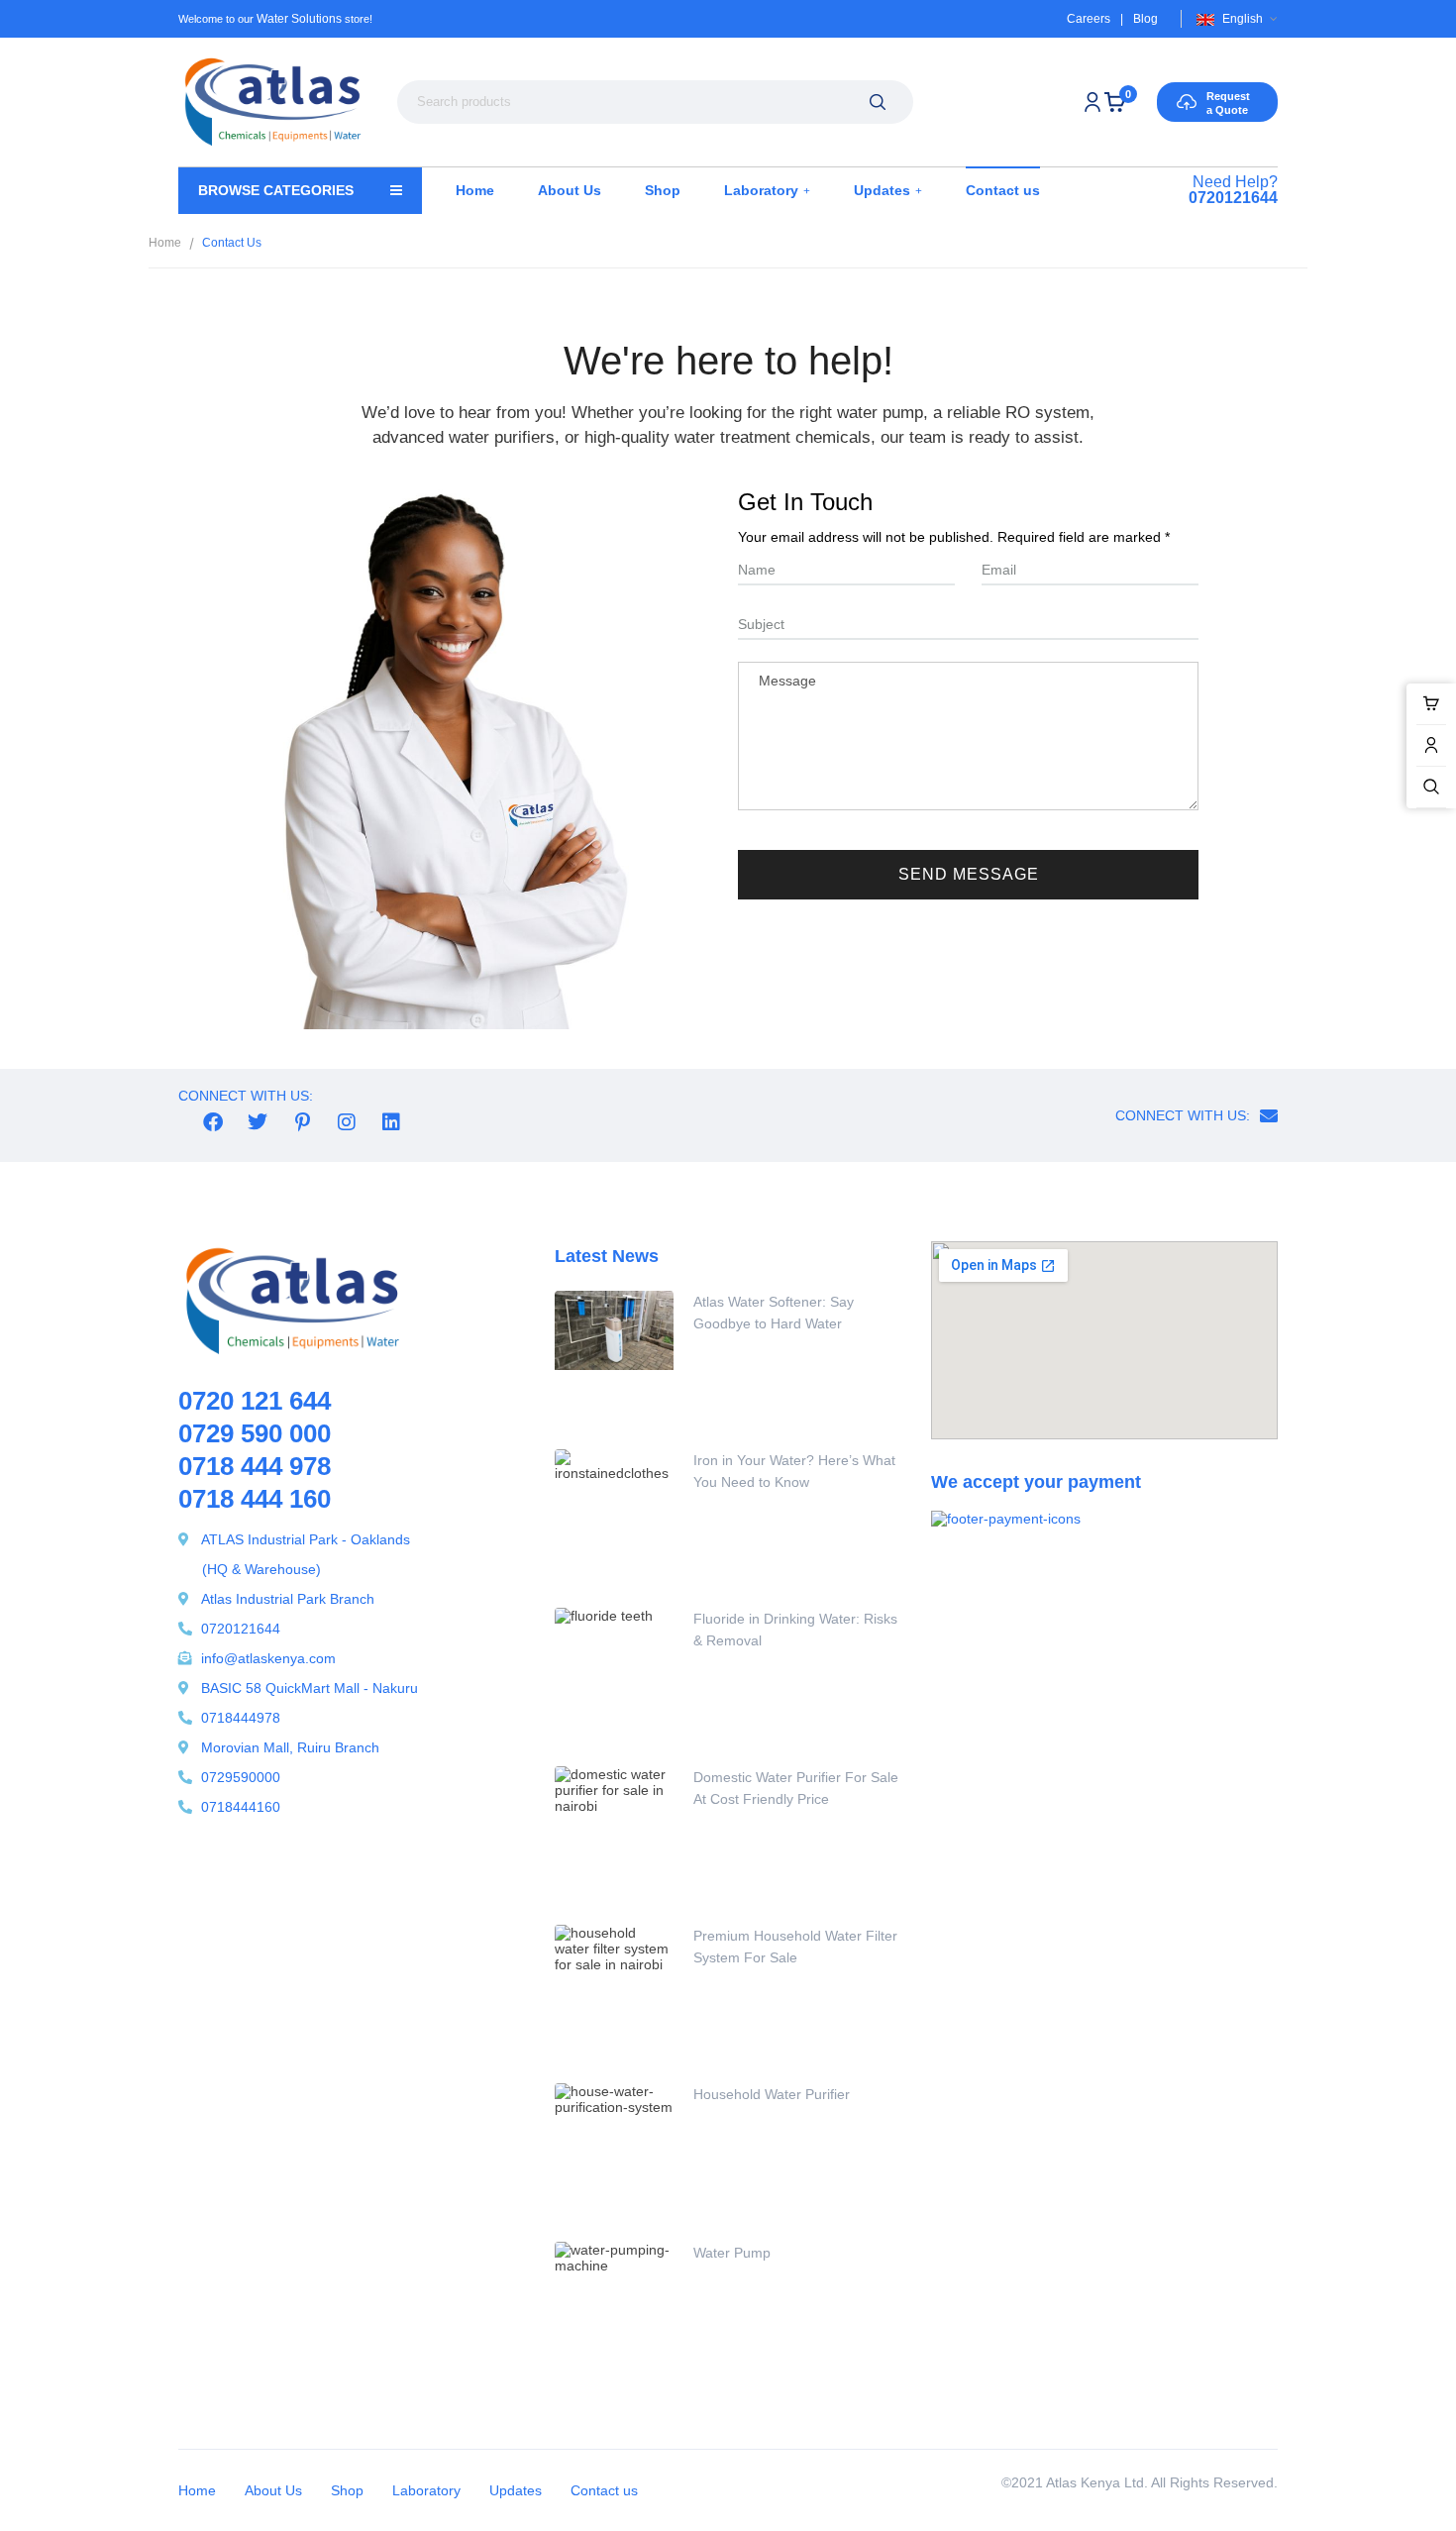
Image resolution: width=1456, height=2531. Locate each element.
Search (877, 102)
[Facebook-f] (213, 1122)
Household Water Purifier (772, 2094)
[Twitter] (258, 1122)
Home (165, 243)
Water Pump (732, 2253)
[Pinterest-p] (302, 1122)
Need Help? (1233, 190)
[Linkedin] (391, 1122)
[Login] (1092, 102)
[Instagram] (347, 1122)
